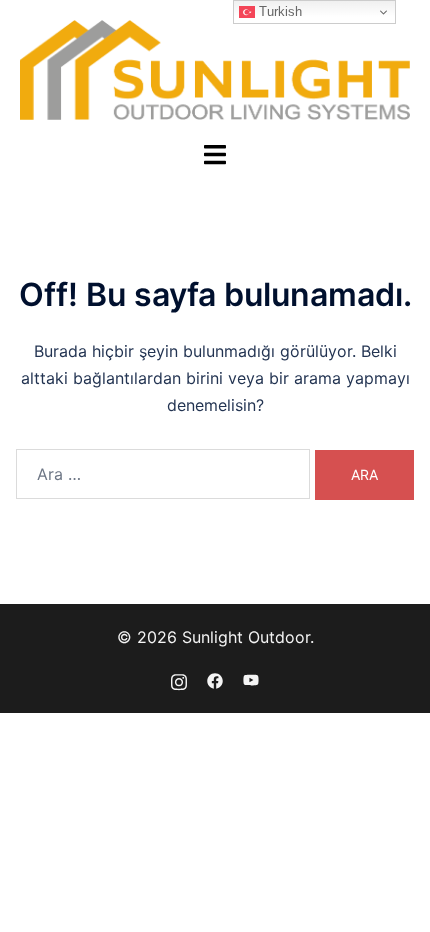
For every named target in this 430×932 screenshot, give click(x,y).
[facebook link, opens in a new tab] (215, 679)
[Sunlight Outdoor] (215, 68)
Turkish (278, 11)
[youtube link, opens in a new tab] (251, 679)
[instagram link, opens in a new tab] (179, 679)
